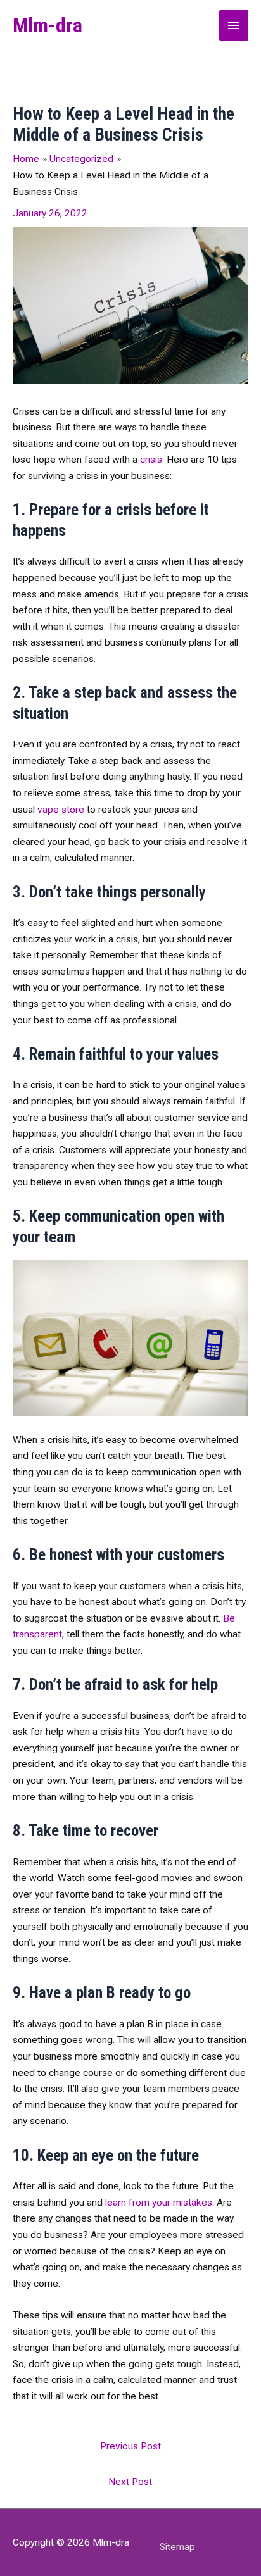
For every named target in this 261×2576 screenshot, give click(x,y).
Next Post (130, 2482)
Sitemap (177, 2547)
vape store (61, 810)
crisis (151, 460)
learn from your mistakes (159, 2203)
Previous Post (130, 2446)
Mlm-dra (48, 25)
